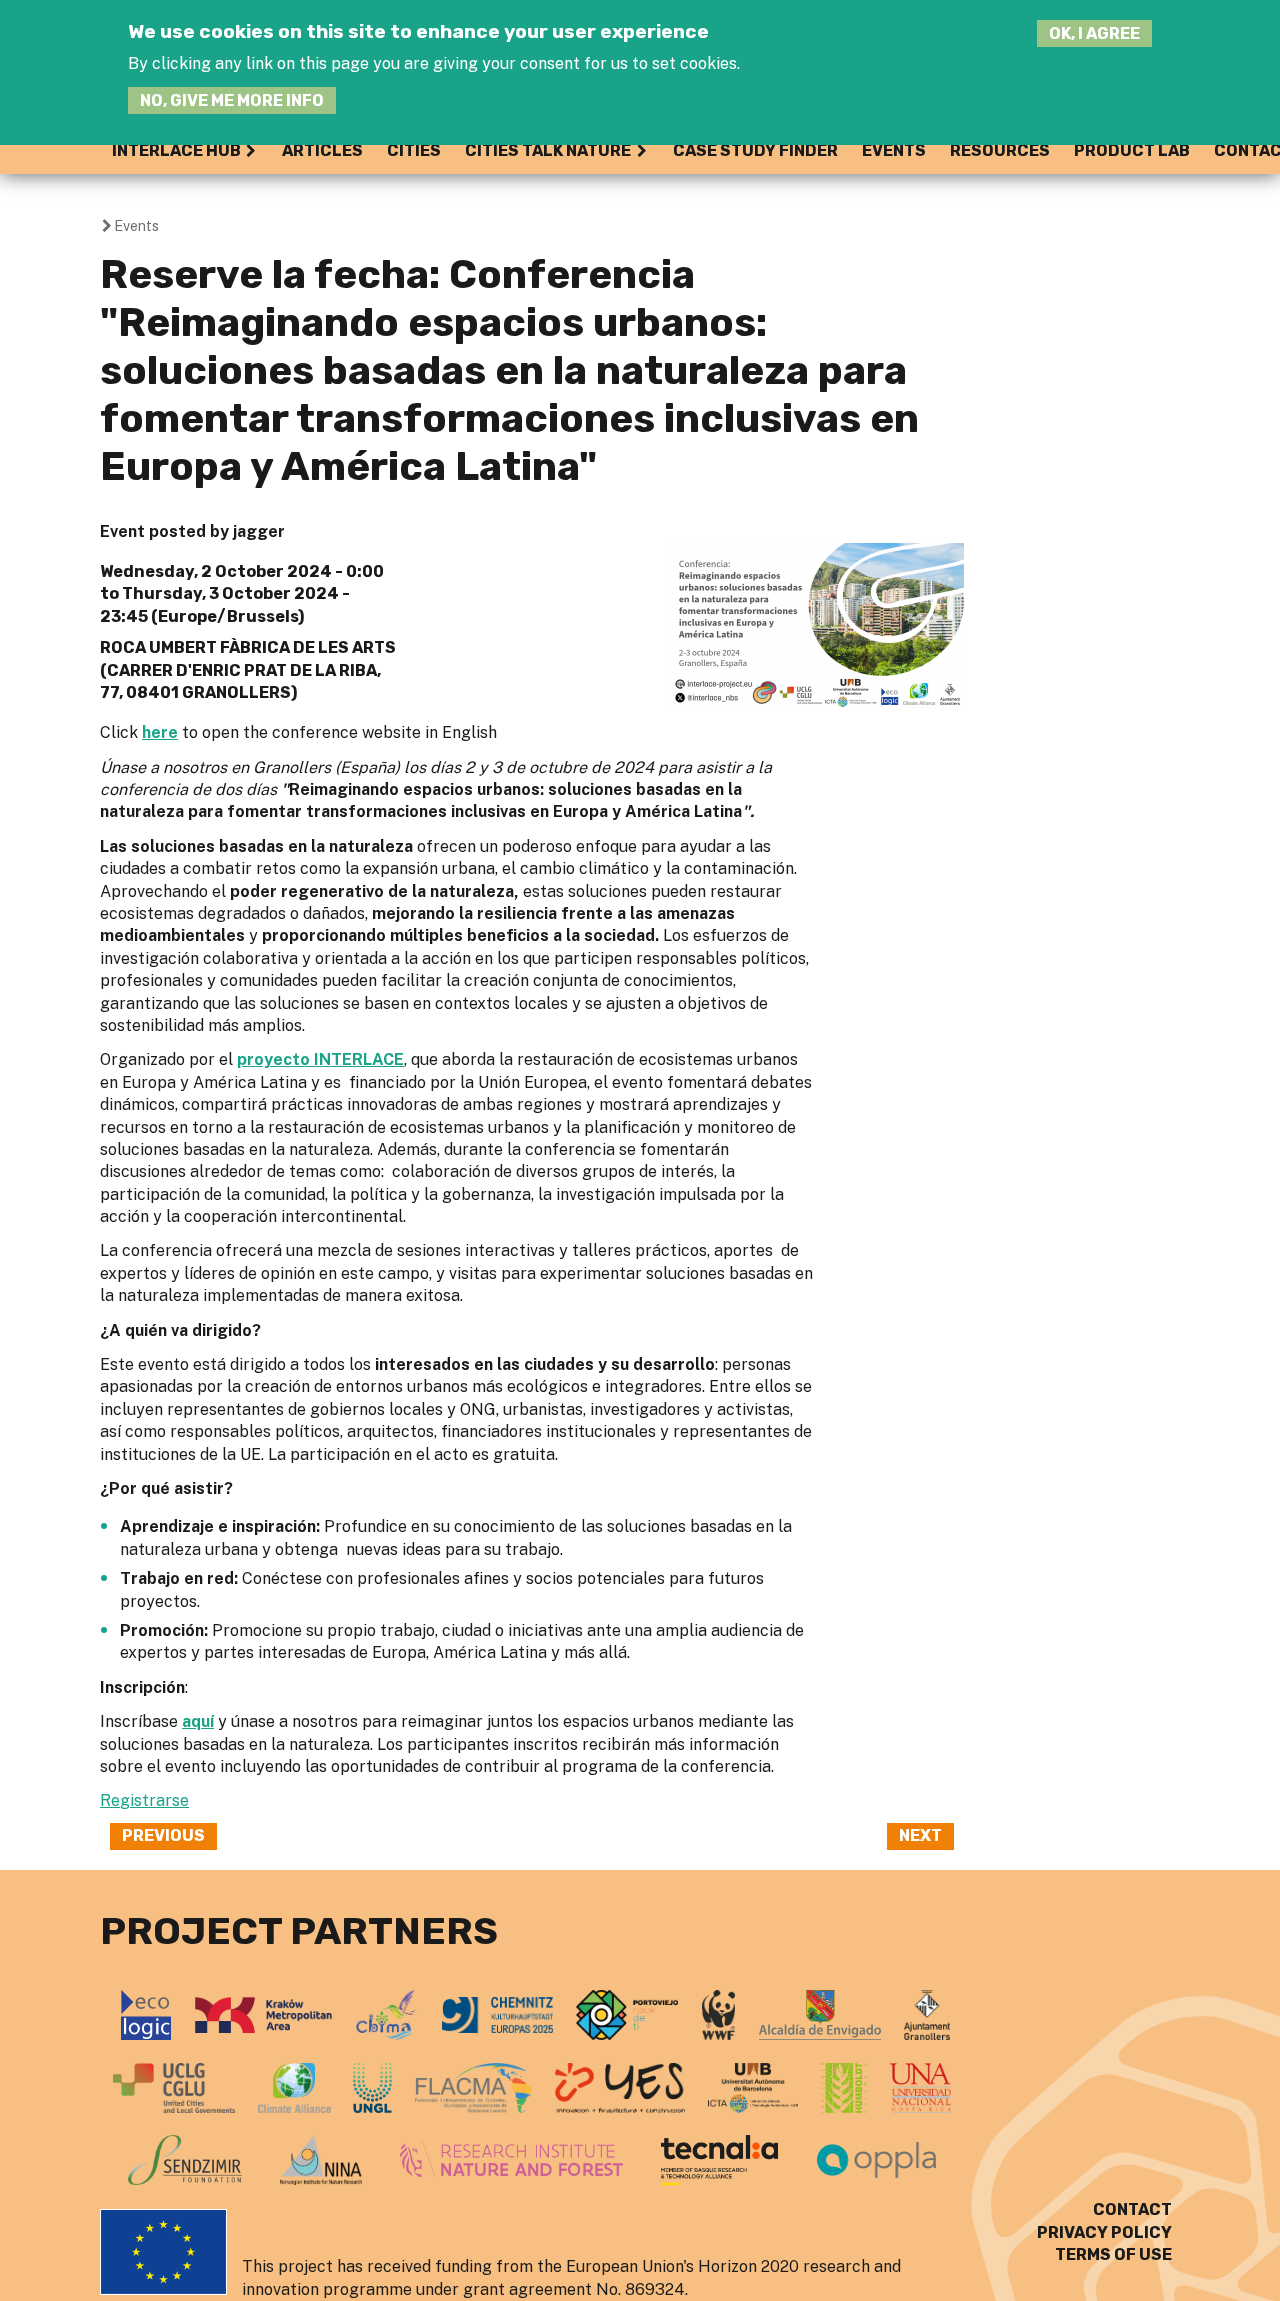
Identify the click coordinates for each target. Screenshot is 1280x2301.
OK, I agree (1094, 33)
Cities (414, 150)
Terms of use (1113, 2254)
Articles (322, 150)
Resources (1000, 150)
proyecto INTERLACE (320, 1059)
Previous (163, 1835)
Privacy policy (1104, 2232)
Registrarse (144, 1800)
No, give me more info (232, 100)
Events (894, 150)
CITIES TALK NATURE (548, 150)
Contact (1132, 2209)
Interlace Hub (176, 150)
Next (920, 1835)
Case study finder (755, 150)
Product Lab (1132, 150)
